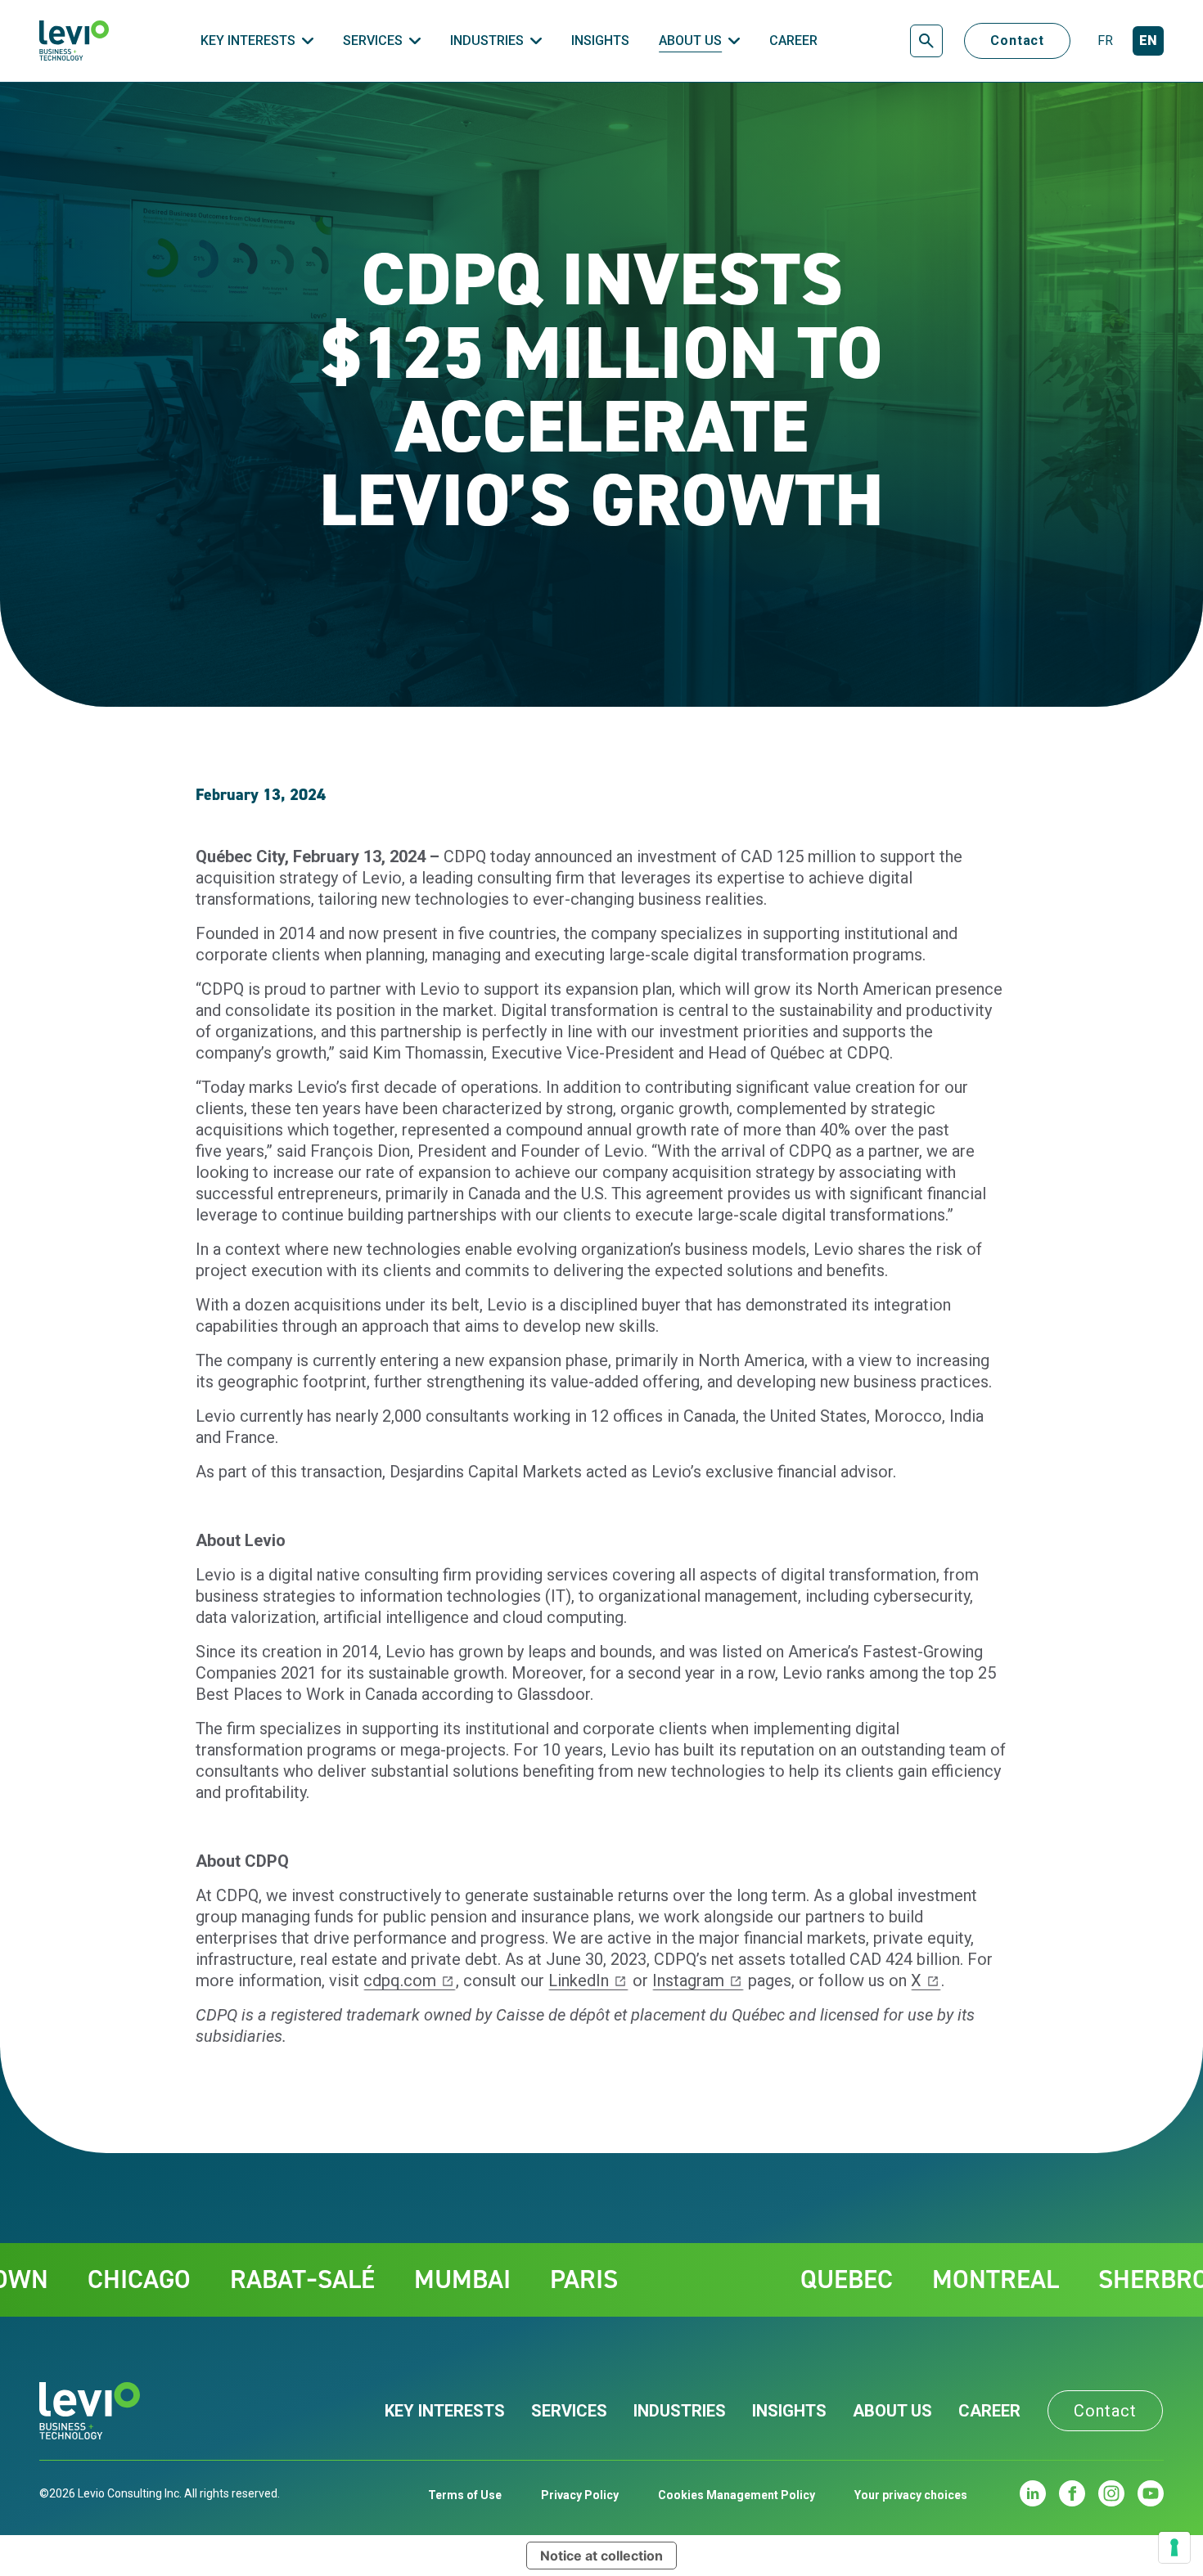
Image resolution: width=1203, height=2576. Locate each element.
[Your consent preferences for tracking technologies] (1174, 2547)
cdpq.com (400, 1980)
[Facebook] (1072, 2493)
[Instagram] (1111, 2493)
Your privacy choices (911, 2495)
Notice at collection (601, 2556)
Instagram (688, 1980)
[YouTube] (1151, 2493)
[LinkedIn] (1033, 2493)
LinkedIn (579, 1980)
